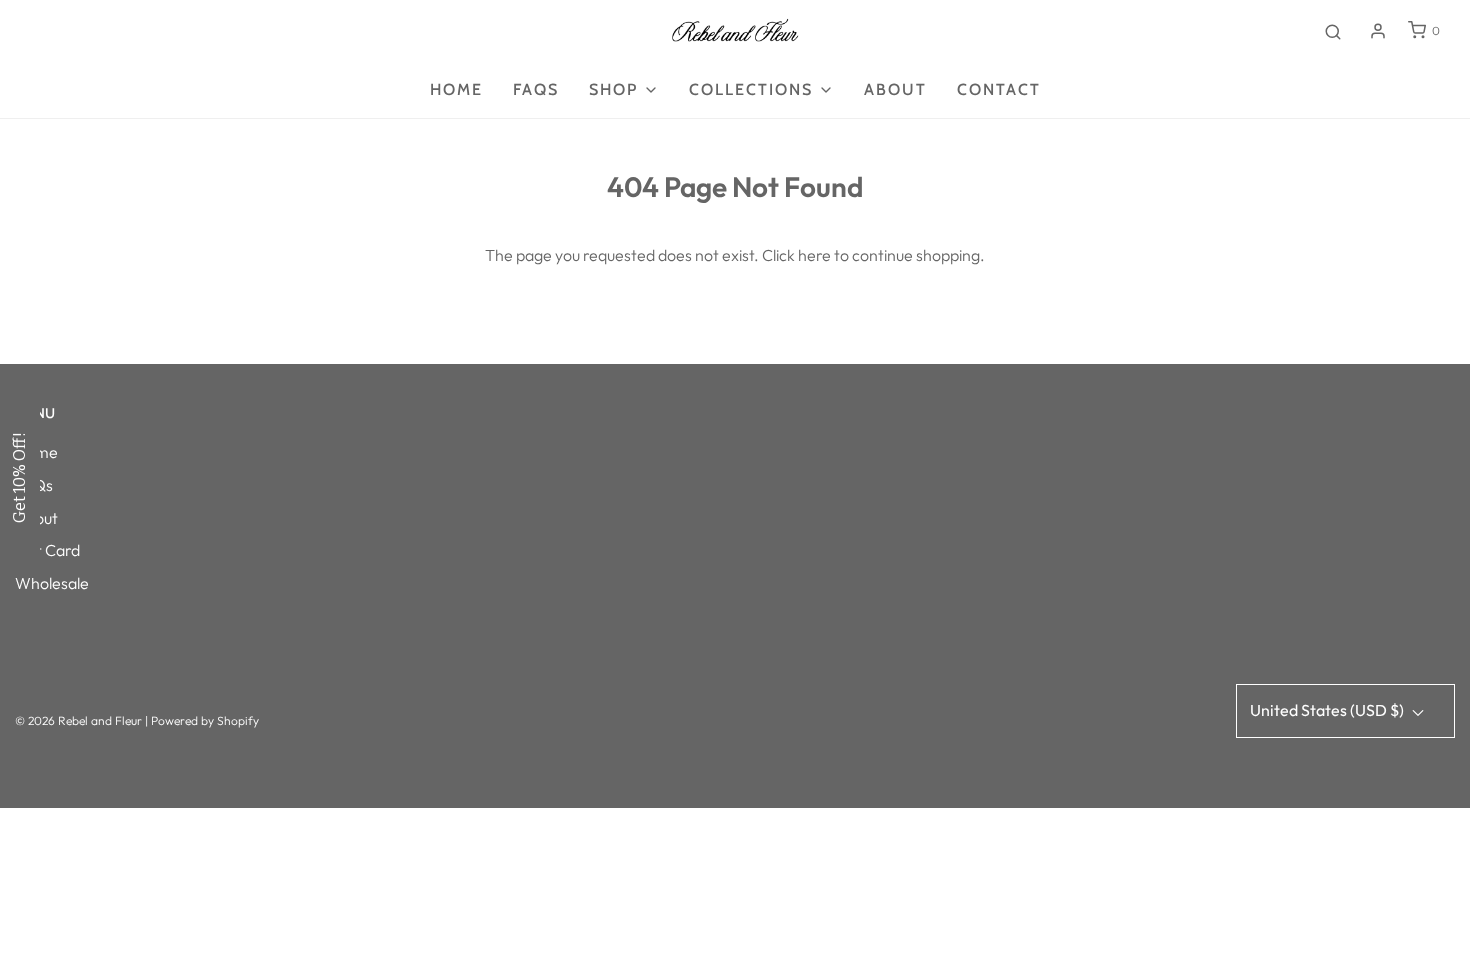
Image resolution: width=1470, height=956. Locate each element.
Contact (999, 89)
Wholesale (52, 583)
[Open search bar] (1333, 31)
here (814, 255)
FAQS (536, 89)
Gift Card (47, 550)
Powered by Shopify (205, 720)
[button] (20, 478)
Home (456, 89)
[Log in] (1378, 31)
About (895, 89)
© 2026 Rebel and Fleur (80, 720)
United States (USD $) (1328, 710)
